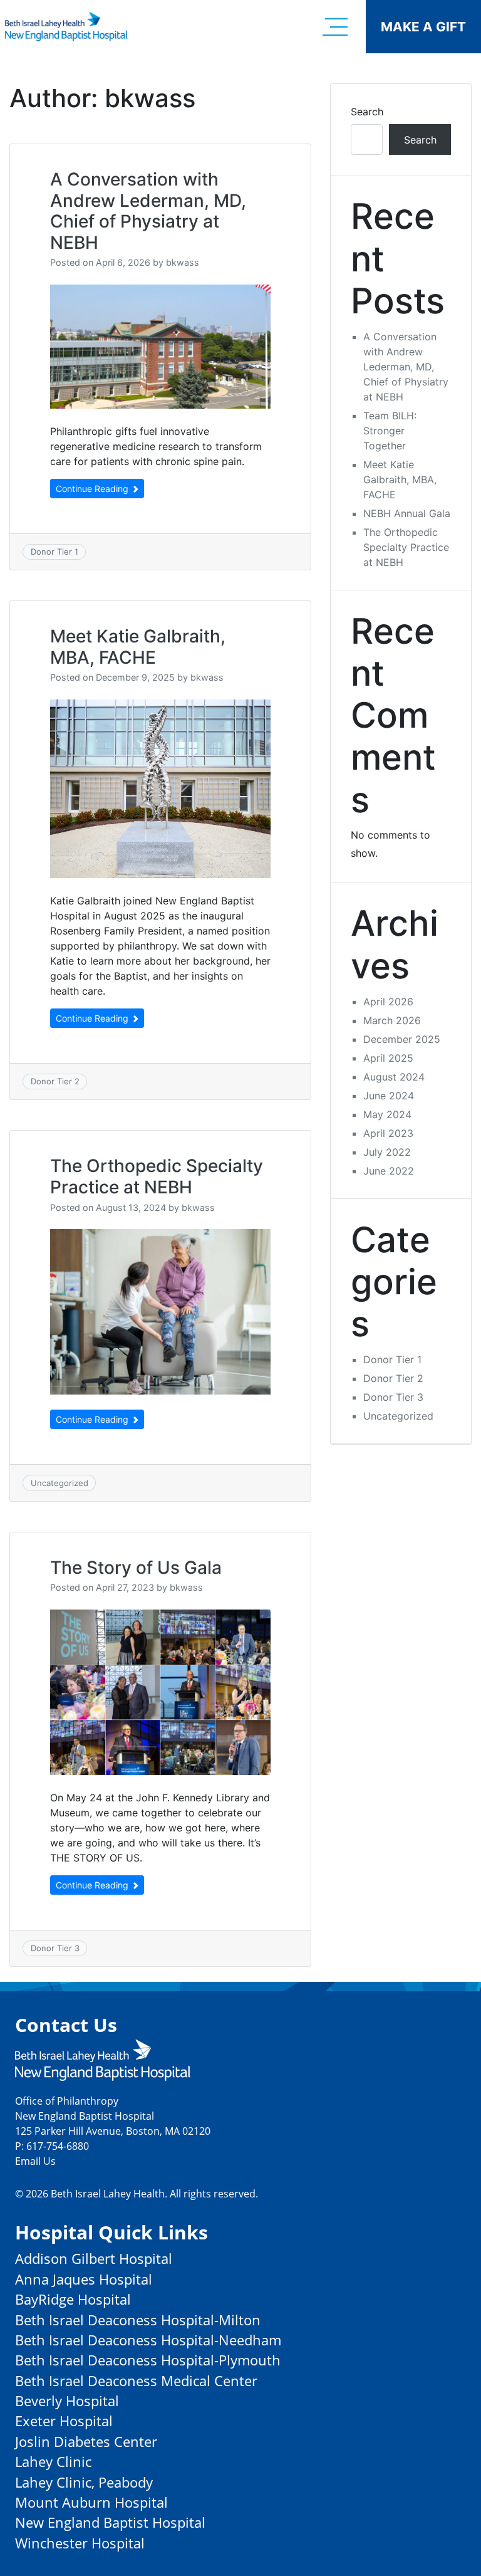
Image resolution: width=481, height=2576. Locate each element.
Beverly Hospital (67, 2401)
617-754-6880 (58, 2146)
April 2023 (388, 1133)
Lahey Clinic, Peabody (84, 2482)
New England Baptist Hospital (110, 2522)
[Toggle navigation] (335, 27)
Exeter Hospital (64, 2421)
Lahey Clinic (53, 2462)
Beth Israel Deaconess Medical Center (136, 2381)
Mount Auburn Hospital (91, 2502)
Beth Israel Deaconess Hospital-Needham (148, 2340)
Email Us (35, 2161)
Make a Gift (423, 27)
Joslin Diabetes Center (86, 2442)
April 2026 (388, 1002)
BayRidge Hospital (73, 2299)
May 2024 (387, 1114)
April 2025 (388, 1058)
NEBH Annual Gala (407, 513)
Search (367, 112)
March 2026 (392, 1020)
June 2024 (389, 1096)
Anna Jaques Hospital (84, 2279)
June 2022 (389, 1171)
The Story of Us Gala (136, 1568)
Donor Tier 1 (54, 552)
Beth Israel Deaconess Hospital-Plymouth (148, 2360)
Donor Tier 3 (55, 1948)
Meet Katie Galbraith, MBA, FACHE (138, 647)
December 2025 (402, 1039)
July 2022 (387, 1152)
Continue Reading (93, 489)
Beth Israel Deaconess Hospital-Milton (138, 2320)
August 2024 (394, 1077)
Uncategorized (59, 1483)
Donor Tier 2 (55, 1081)
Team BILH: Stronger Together (390, 431)
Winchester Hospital (80, 2543)
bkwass (183, 262)
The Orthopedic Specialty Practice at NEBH (157, 1176)
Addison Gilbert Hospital (94, 2259)
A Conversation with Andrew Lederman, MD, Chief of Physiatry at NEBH (148, 211)
